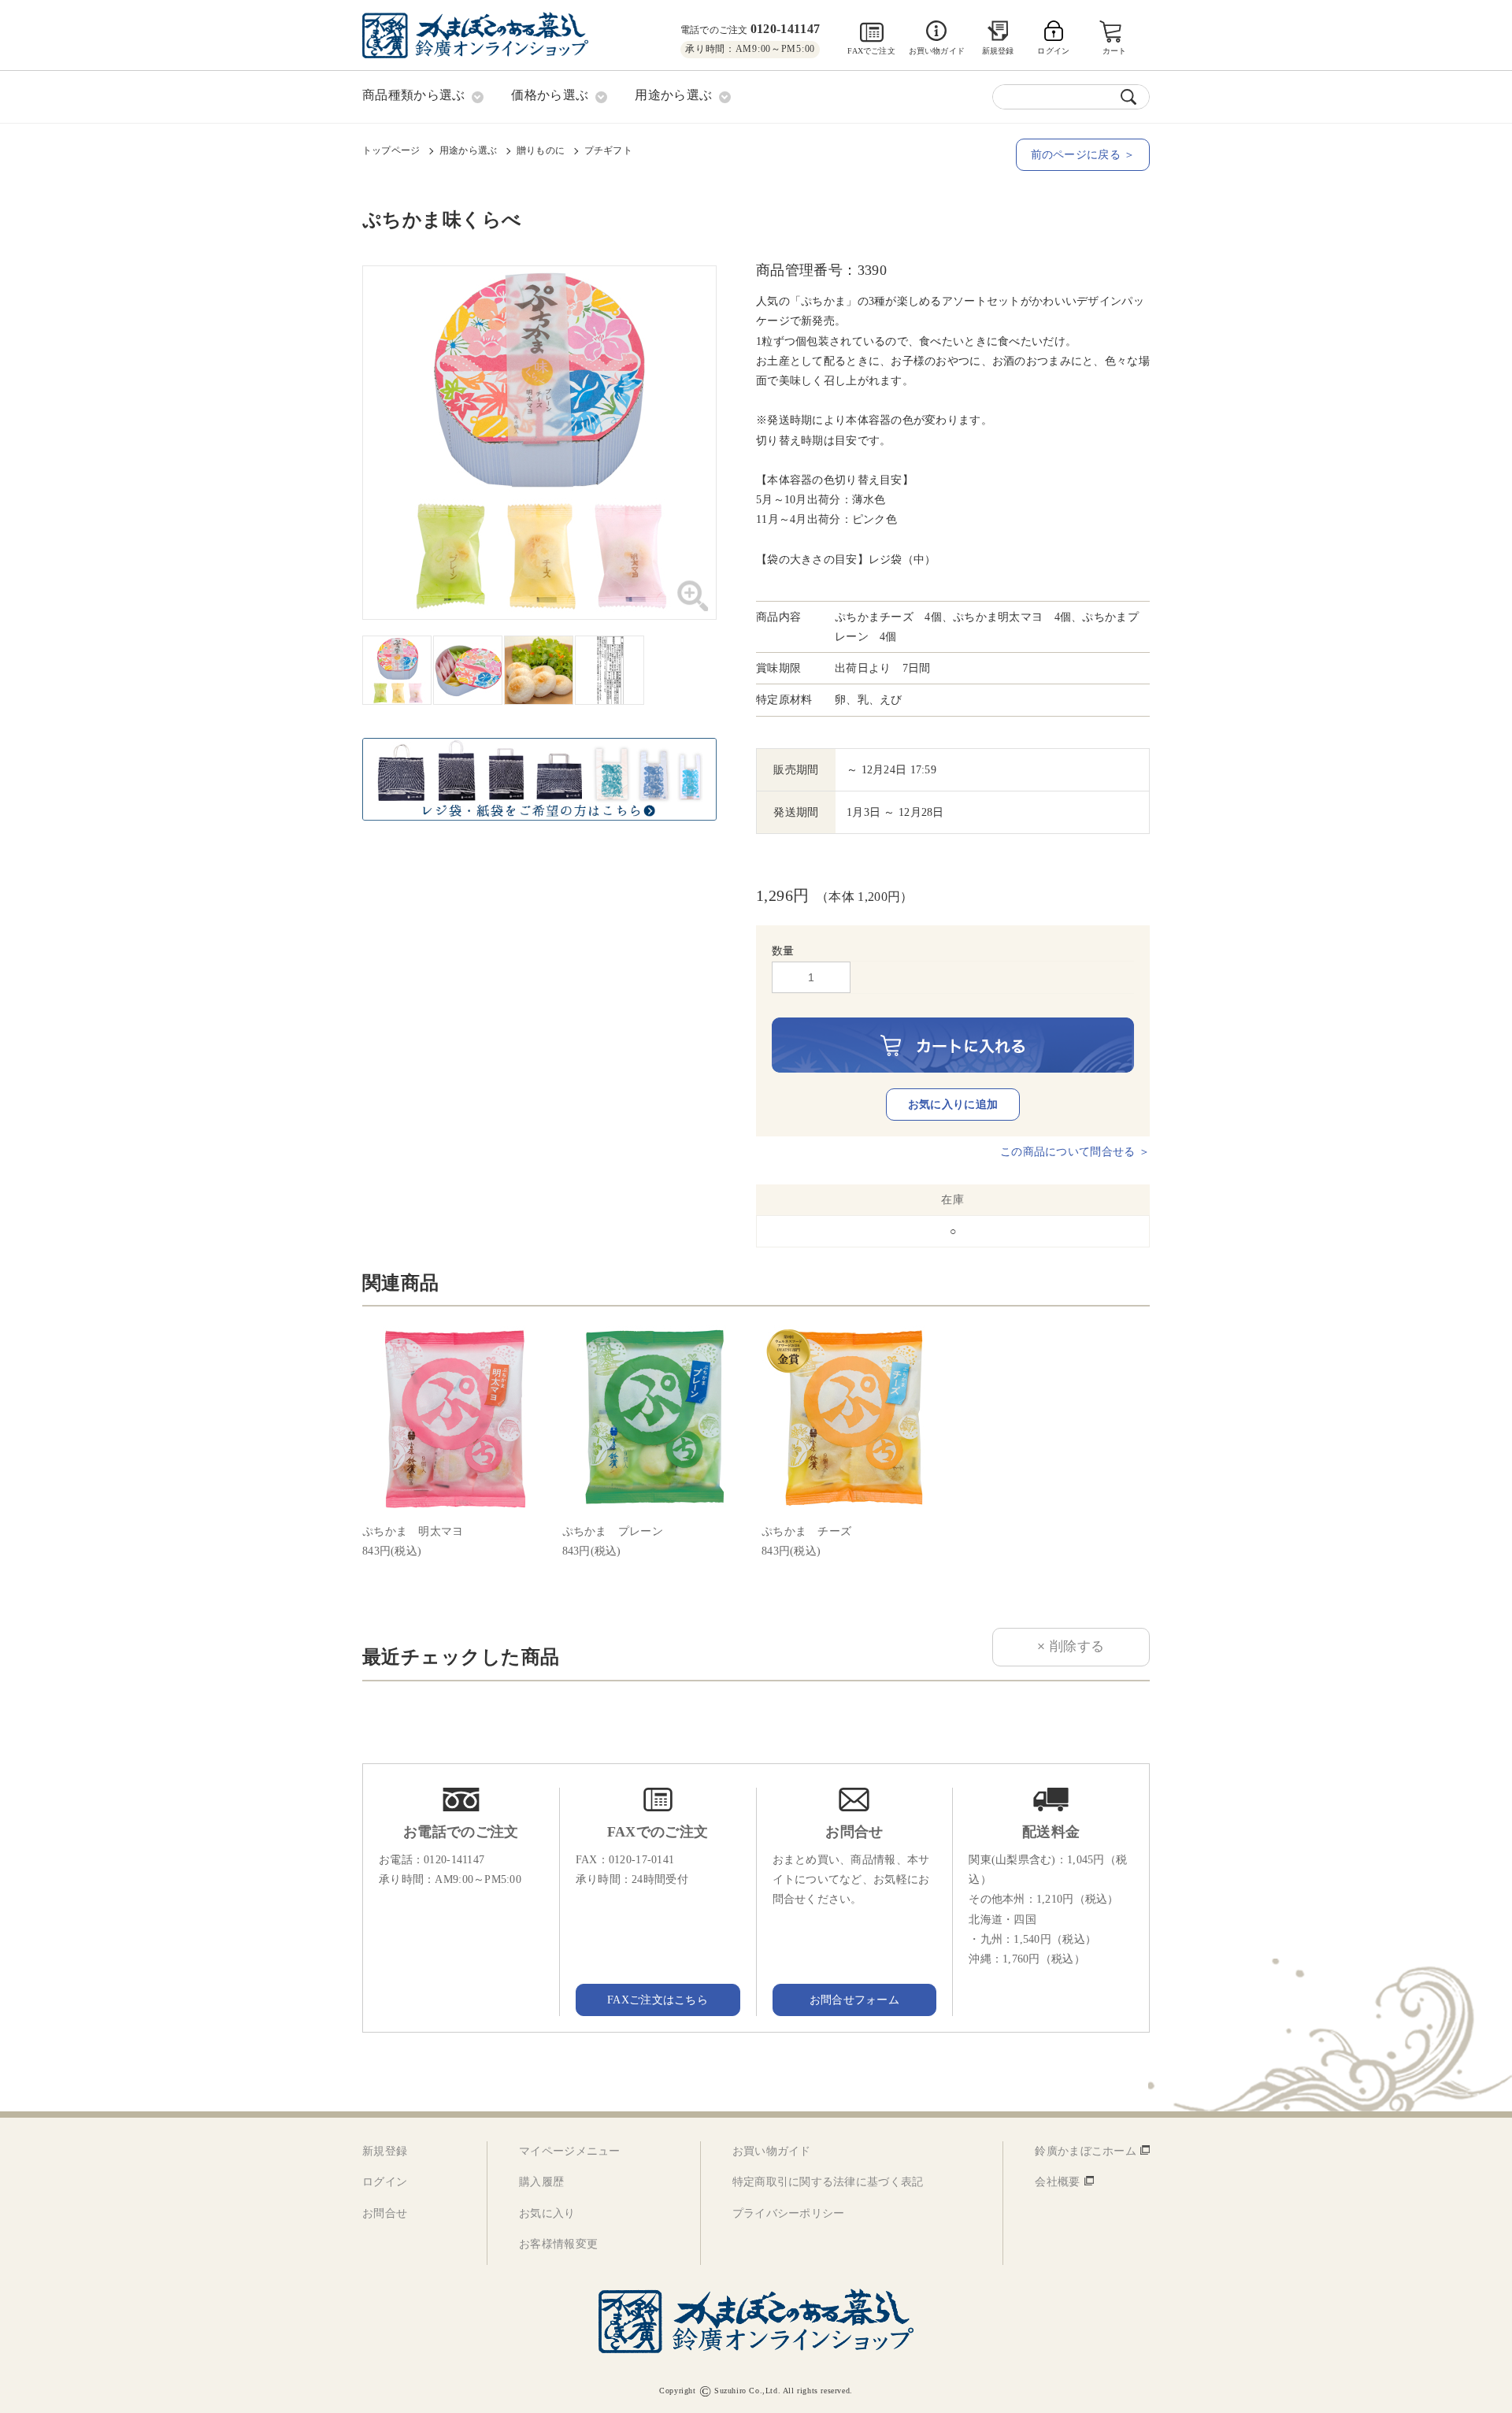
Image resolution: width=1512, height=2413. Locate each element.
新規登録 (998, 51)
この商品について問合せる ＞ (1075, 1152)
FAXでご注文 (871, 51)
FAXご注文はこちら (658, 2000)
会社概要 (1057, 2182)
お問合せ (385, 2213)
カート (1115, 51)
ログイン (385, 2182)
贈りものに (541, 150)
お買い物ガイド (937, 51)
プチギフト (608, 150)
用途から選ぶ (468, 150)
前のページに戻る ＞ (1083, 155)
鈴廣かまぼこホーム (1086, 2151)
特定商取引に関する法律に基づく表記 (828, 2182)
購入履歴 (541, 2182)
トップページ (391, 150)
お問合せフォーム (854, 2000)
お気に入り (547, 2213)
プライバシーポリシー (789, 2213)
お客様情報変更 (558, 2244)
